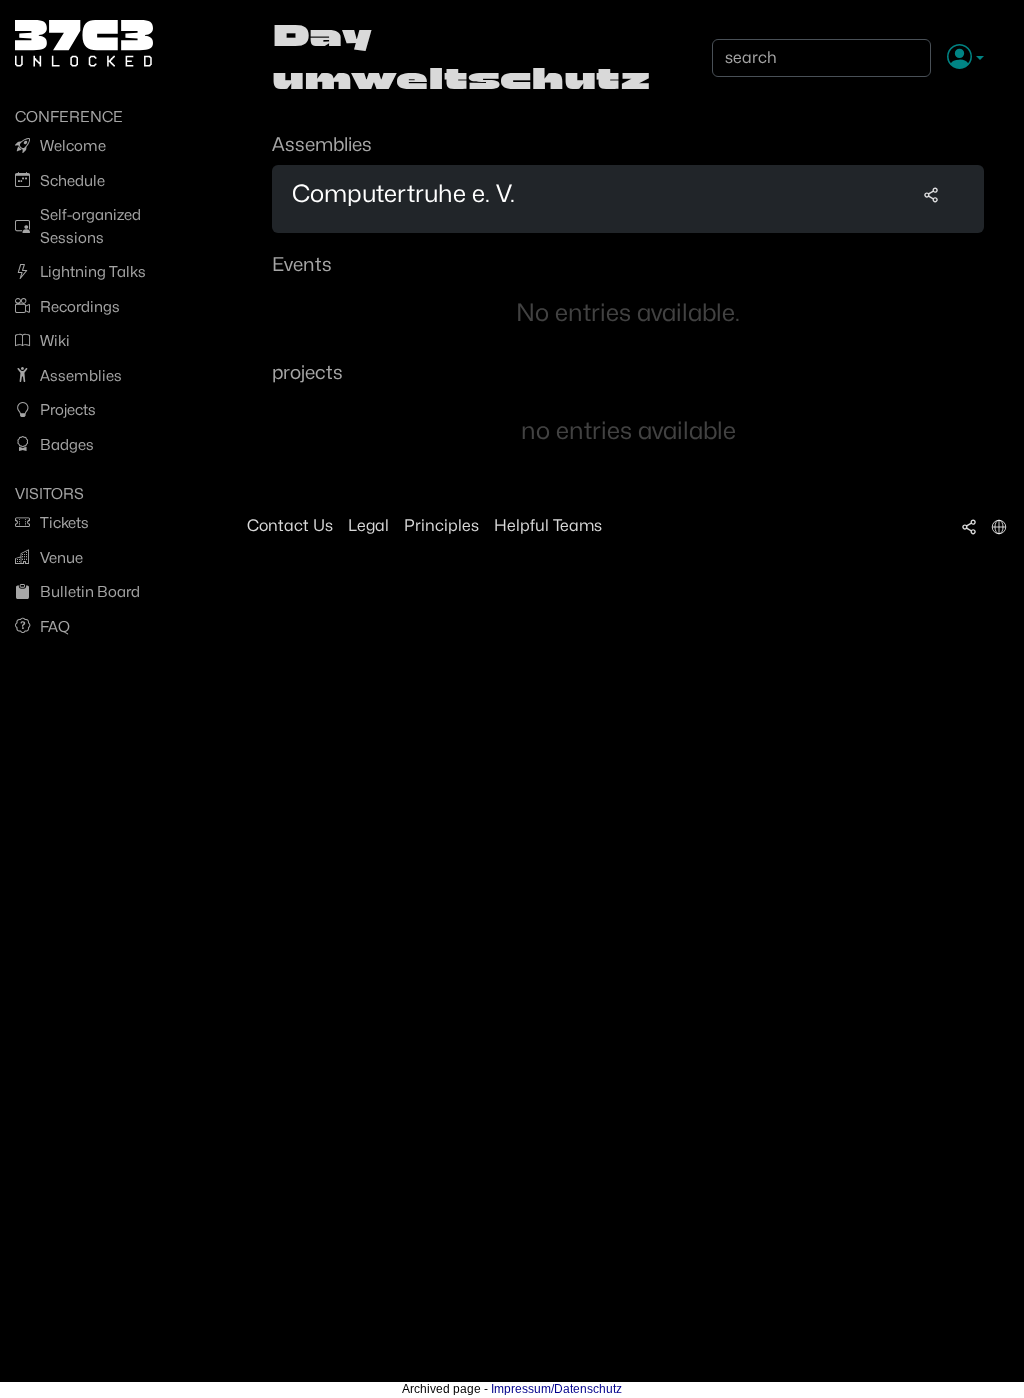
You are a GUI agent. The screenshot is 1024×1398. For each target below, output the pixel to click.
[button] (965, 58)
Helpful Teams (548, 525)
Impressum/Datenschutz (556, 1389)
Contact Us (290, 525)
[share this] (931, 194)
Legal (368, 525)
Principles (441, 525)
